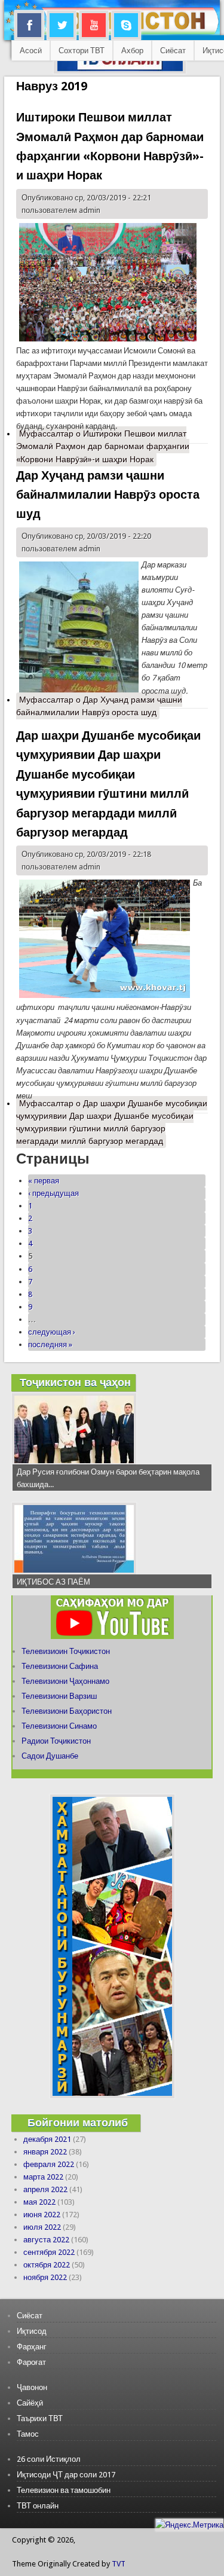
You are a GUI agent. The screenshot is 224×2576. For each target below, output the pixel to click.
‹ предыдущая (53, 1193)
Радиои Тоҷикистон (56, 1741)
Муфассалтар (103, 446)
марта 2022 (43, 2177)
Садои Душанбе (50, 1756)
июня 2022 (42, 2215)
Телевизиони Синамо (59, 1726)
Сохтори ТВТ (82, 51)
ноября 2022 (45, 2277)
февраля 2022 (49, 2164)
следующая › (52, 1332)
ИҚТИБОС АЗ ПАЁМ (53, 1582)
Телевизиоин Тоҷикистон (66, 1651)
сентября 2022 (49, 2252)
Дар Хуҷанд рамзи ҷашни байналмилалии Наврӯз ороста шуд (108, 495)
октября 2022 (47, 2265)
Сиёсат (173, 51)
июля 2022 (42, 2227)
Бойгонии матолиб (78, 2122)
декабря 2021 (47, 2139)
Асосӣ (31, 51)
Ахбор (132, 51)
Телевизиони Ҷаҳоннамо (65, 1681)
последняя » (50, 1345)
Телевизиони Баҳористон (67, 1711)
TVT (119, 2564)
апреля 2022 (45, 2189)
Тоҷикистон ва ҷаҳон (75, 1382)
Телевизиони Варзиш (59, 1696)
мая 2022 (39, 2202)
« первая (44, 1181)
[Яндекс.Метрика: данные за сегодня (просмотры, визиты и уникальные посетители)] (189, 2525)
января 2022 (45, 2152)
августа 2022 (46, 2240)
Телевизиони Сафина (60, 1666)
